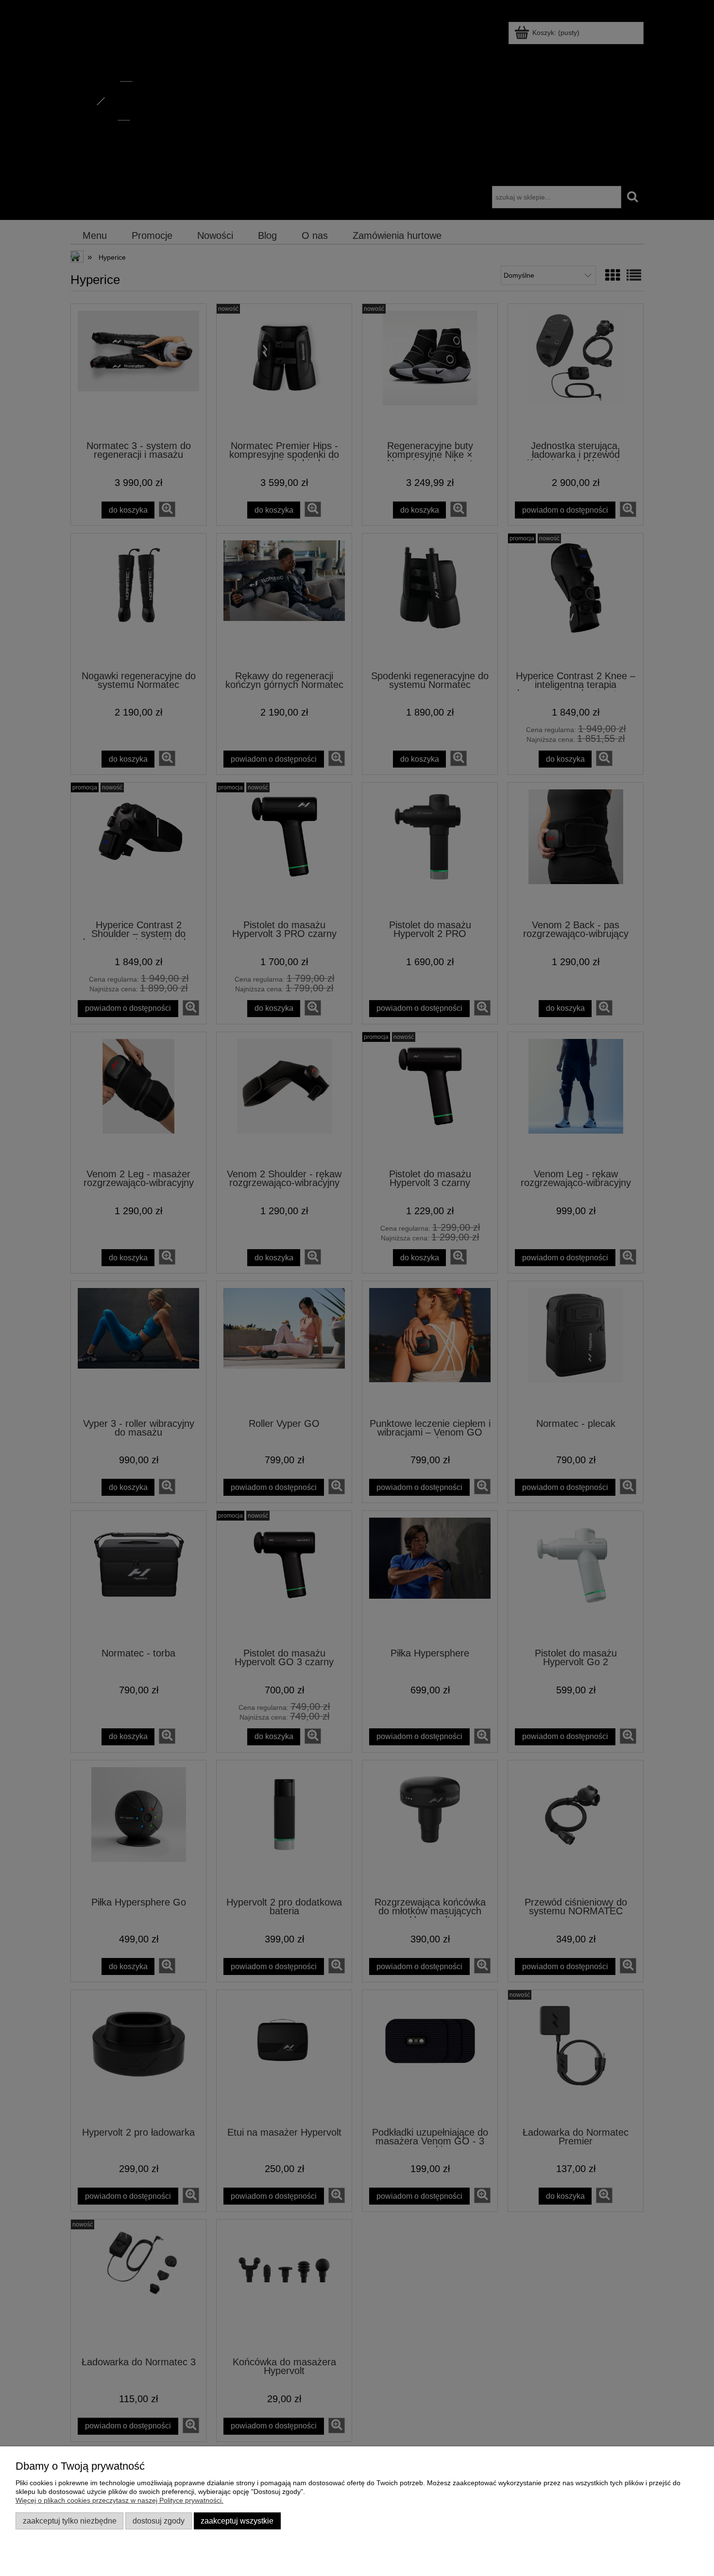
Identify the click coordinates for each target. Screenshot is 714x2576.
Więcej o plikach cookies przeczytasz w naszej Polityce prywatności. (119, 2500)
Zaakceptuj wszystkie (237, 2521)
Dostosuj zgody (159, 2521)
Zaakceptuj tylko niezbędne (70, 2521)
